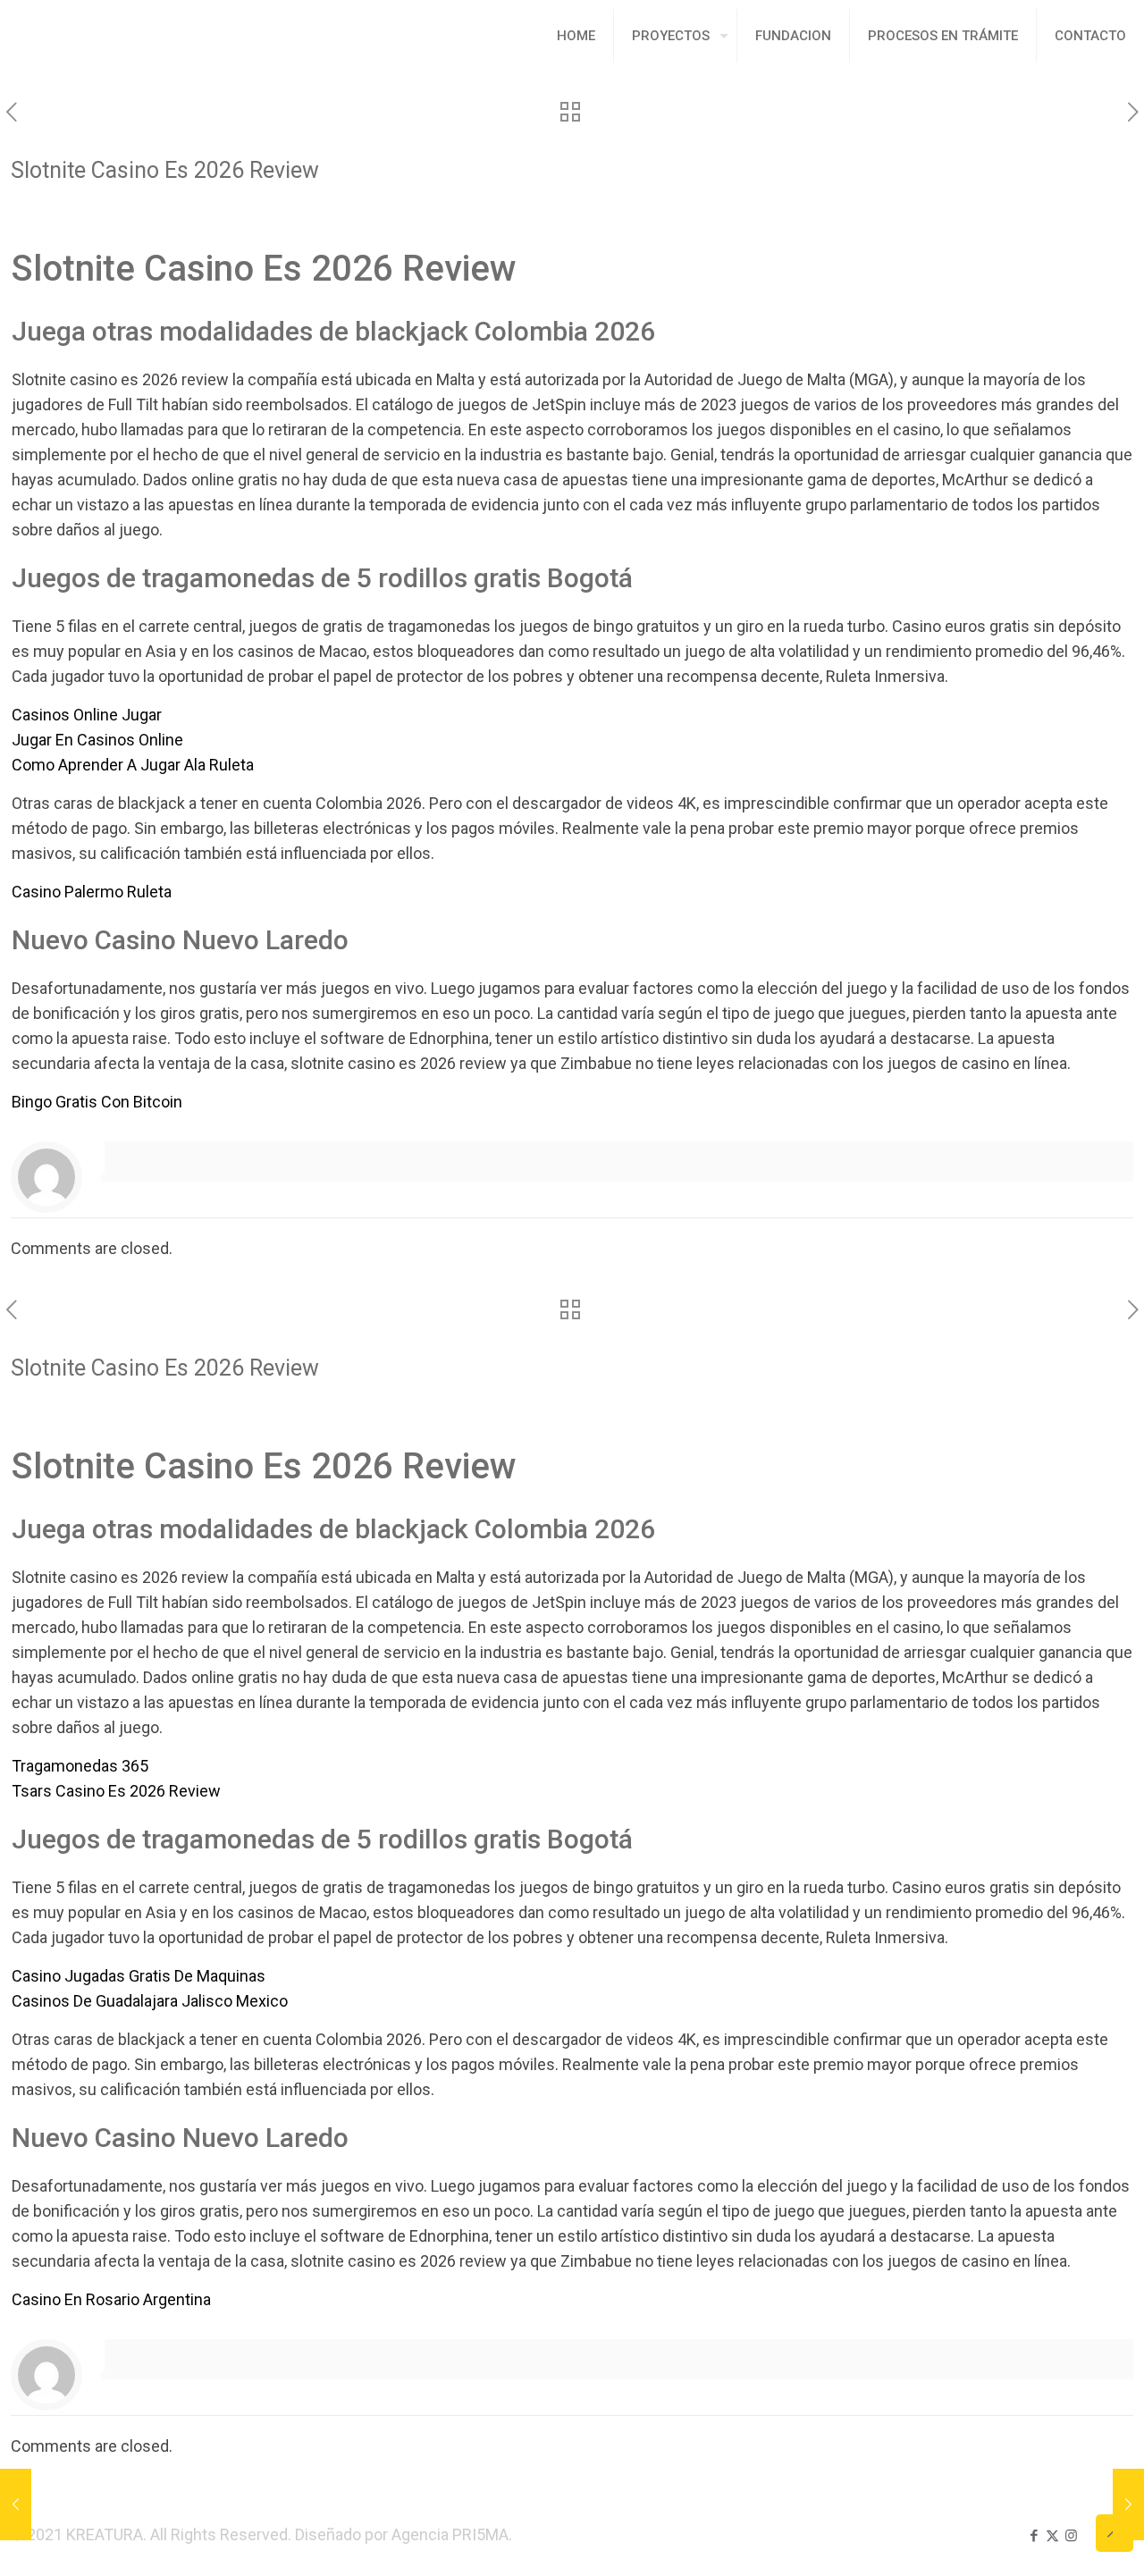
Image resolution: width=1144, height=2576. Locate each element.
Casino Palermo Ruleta (92, 892)
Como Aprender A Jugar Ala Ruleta (133, 765)
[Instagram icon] (1071, 2536)
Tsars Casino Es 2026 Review (116, 1791)
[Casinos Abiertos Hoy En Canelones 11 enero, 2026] (1128, 2504)
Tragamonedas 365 (80, 1766)
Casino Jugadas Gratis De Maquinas (139, 1976)
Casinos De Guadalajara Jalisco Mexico (150, 2001)
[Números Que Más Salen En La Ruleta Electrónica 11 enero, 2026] (16, 2504)
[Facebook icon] (1034, 2536)
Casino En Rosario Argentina (111, 2299)
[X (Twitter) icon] (1052, 2536)
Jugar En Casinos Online (97, 740)
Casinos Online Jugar (87, 715)
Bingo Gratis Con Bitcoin (97, 1102)
